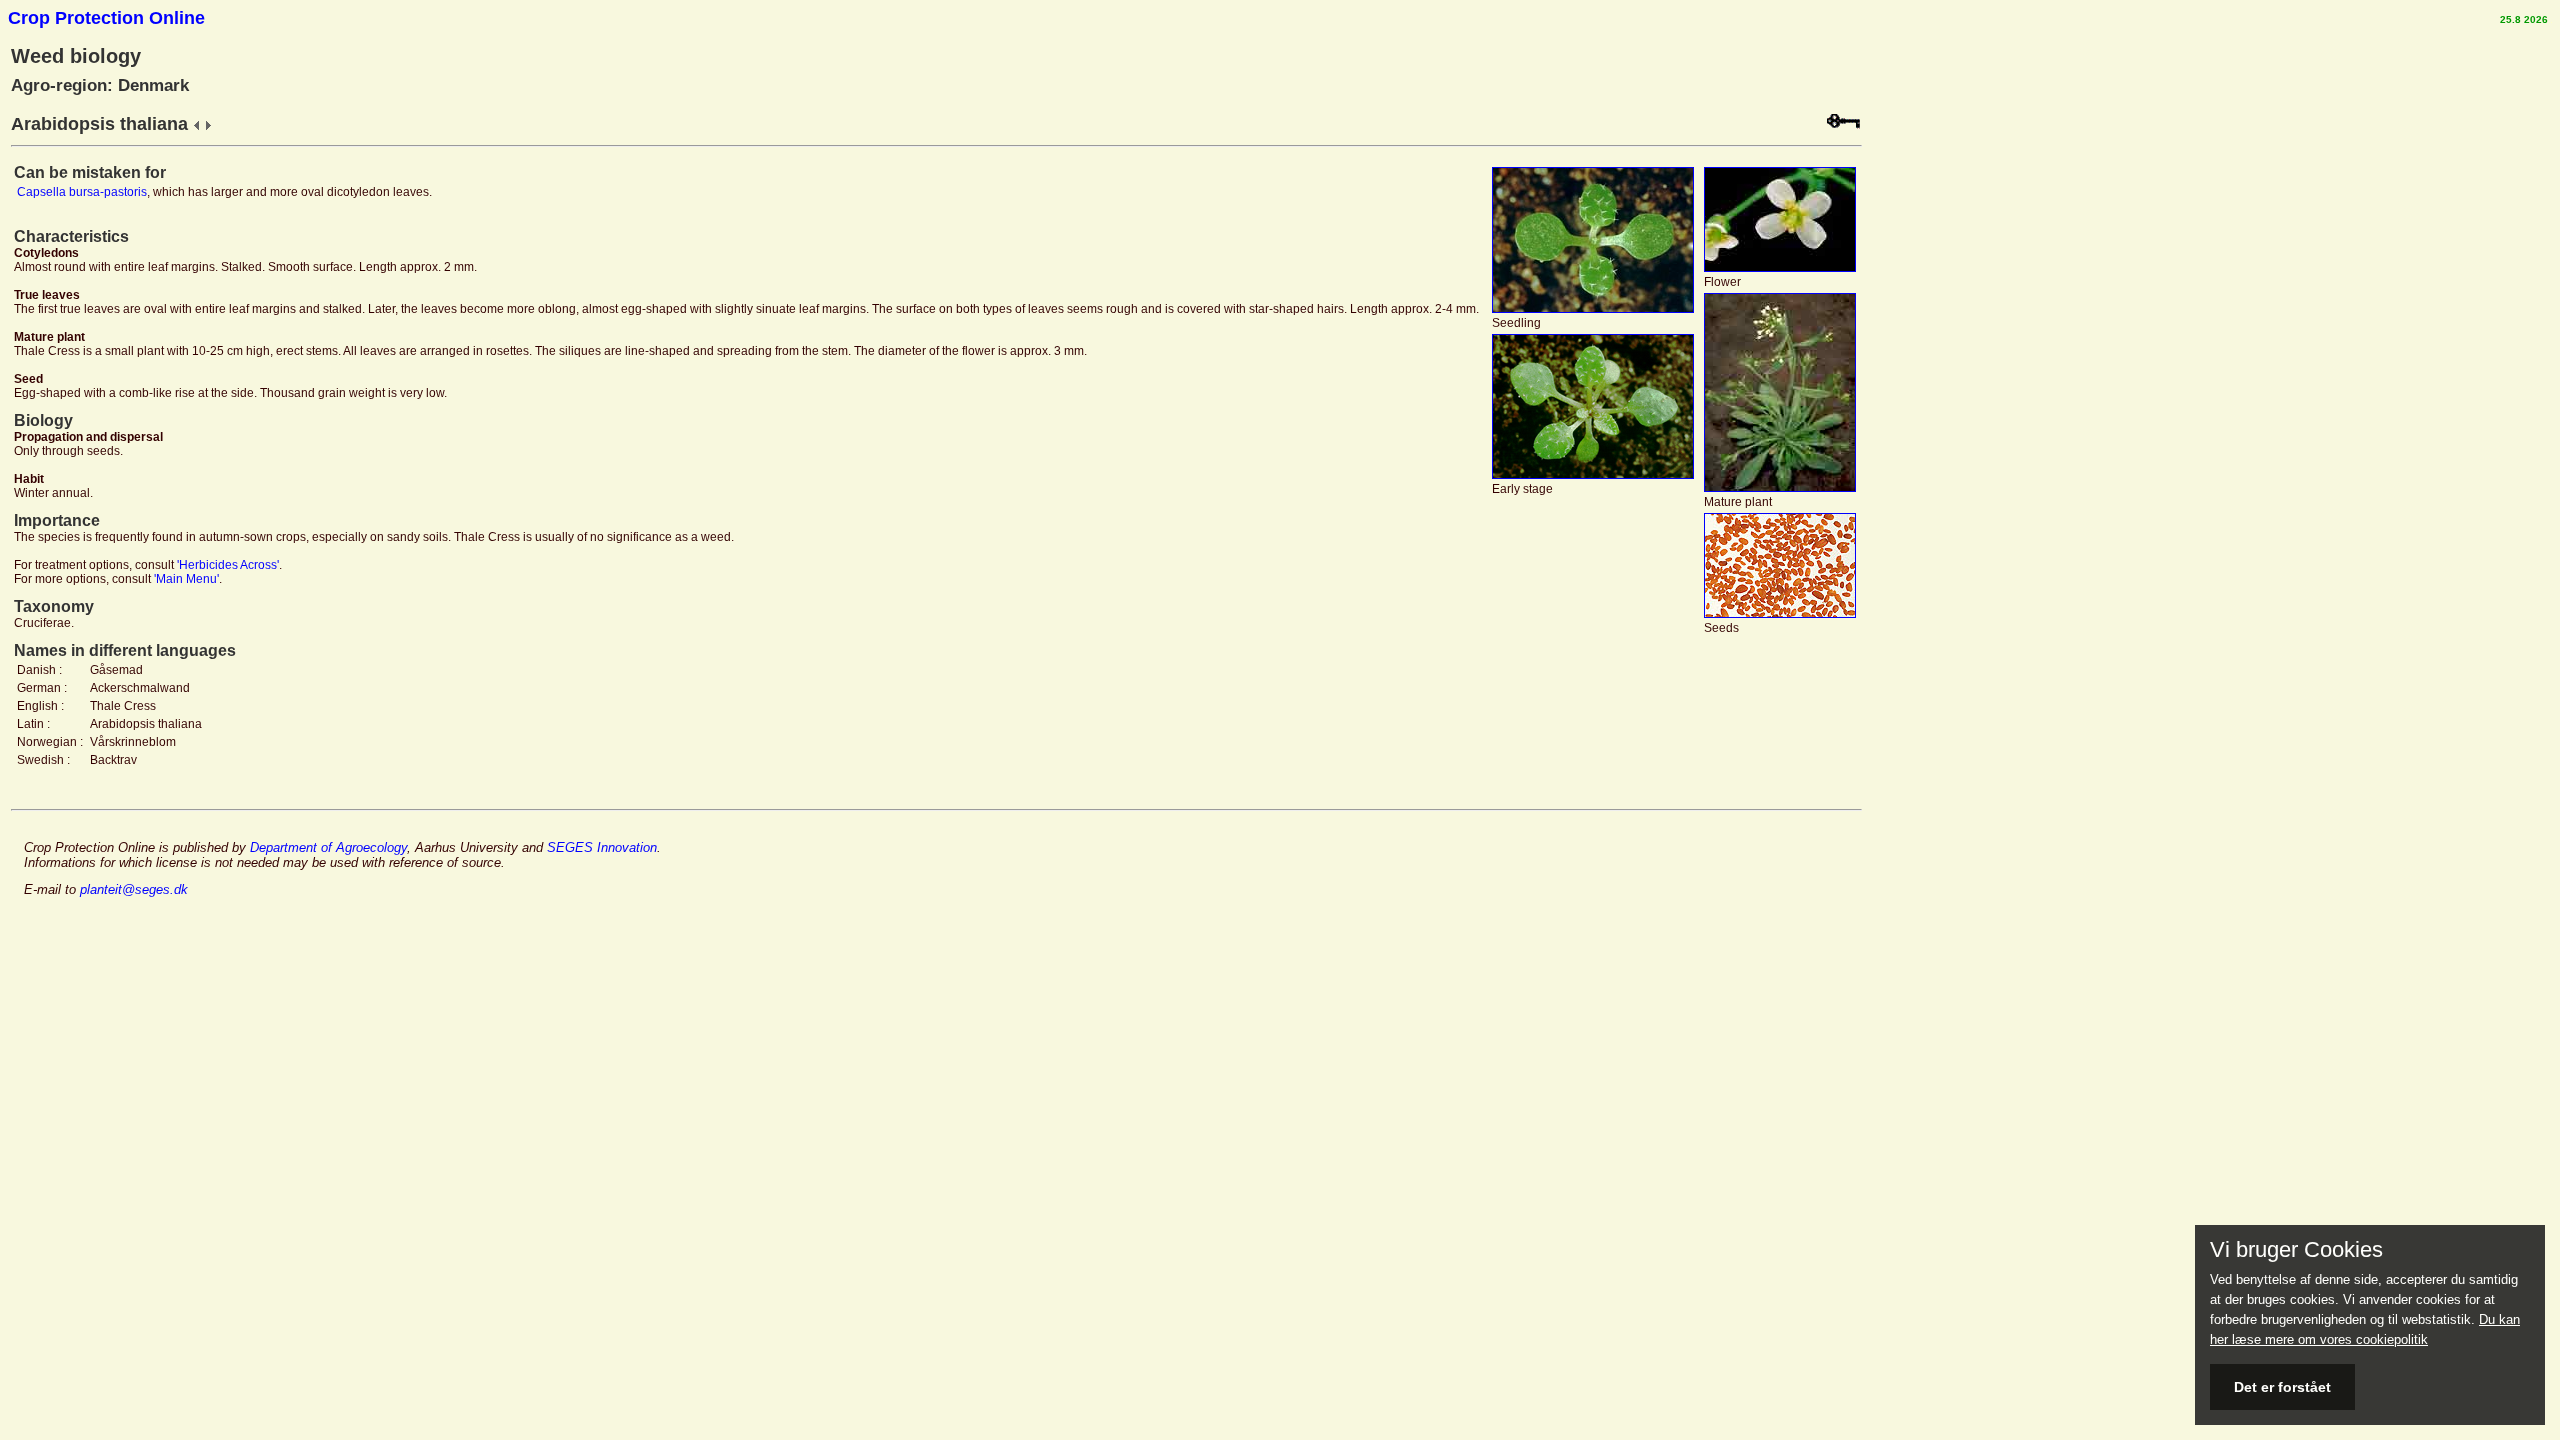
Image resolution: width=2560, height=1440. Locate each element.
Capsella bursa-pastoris (82, 192)
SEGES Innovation (602, 847)
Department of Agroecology (328, 847)
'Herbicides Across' (228, 565)
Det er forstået (2282, 1387)
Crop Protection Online (106, 18)
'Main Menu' (186, 579)
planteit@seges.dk (134, 889)
